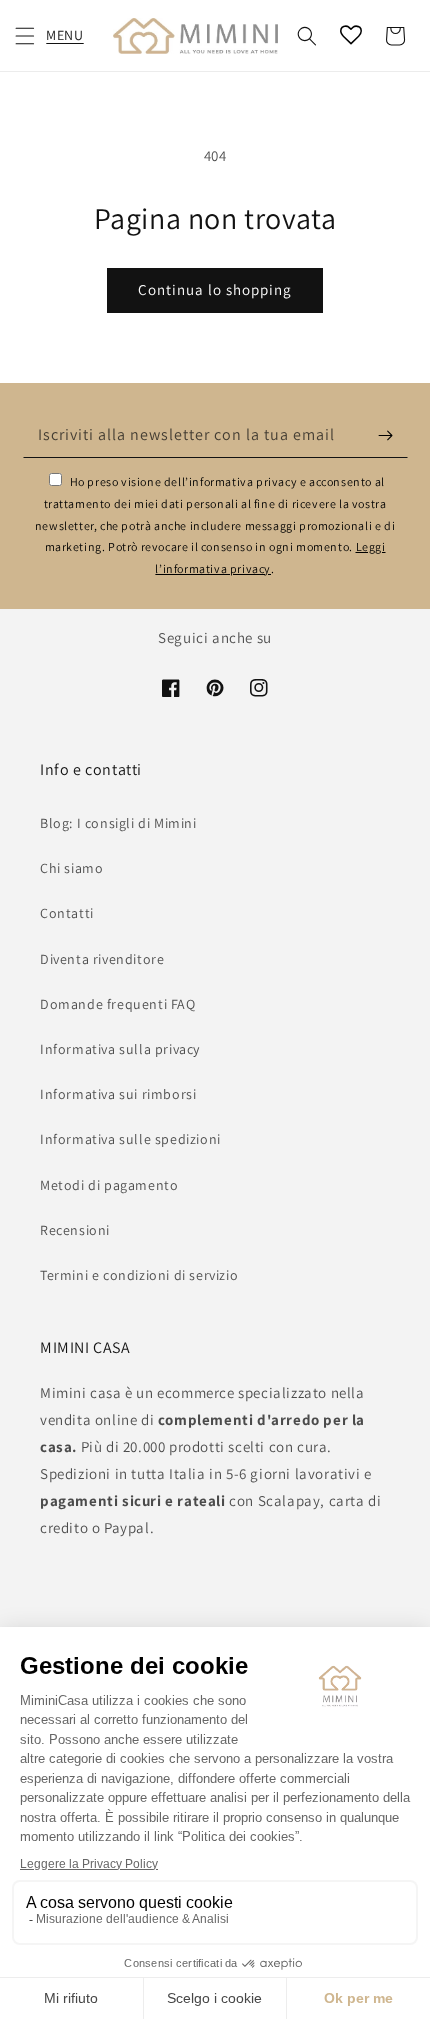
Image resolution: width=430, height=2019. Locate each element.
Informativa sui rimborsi (118, 1094)
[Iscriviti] (386, 435)
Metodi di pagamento (109, 1185)
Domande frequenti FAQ (118, 1004)
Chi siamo (71, 868)
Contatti (67, 913)
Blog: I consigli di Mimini (118, 823)
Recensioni (75, 1230)
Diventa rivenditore (102, 959)
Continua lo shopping (215, 289)
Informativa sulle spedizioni (130, 1139)
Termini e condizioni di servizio (139, 1275)
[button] (25, 36)
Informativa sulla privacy (120, 1049)
